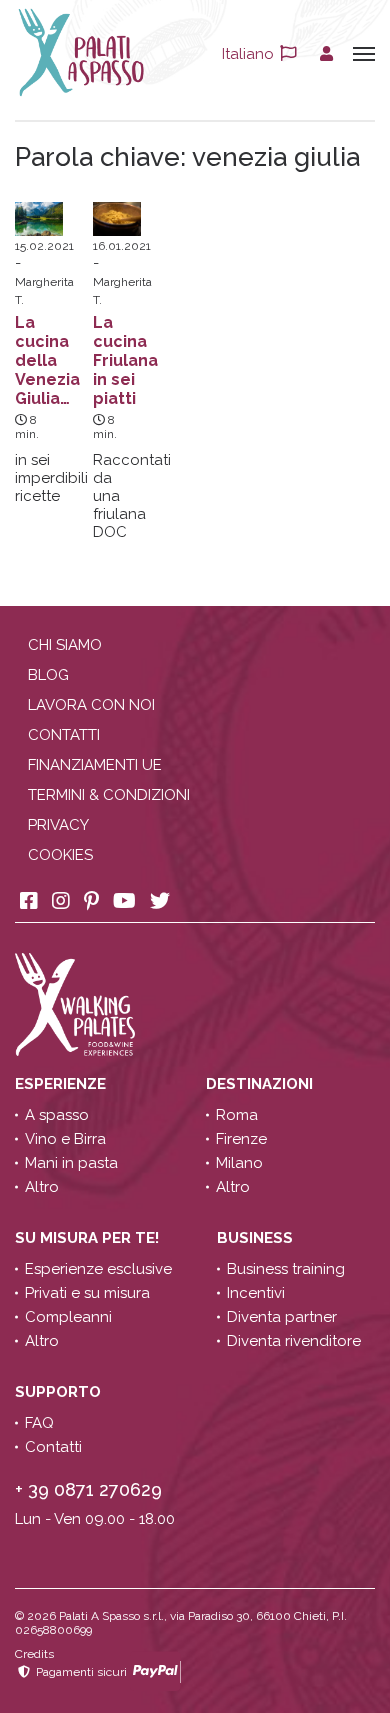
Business (257, 1238)
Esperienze (62, 1084)
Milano (239, 1163)
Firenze (241, 1139)
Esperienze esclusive (98, 1269)
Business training (286, 1269)
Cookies (60, 855)
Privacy (58, 825)
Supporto (60, 1392)
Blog (48, 675)
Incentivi (256, 1293)
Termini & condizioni (109, 795)
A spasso (57, 1115)
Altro (42, 1187)
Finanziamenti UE (95, 765)
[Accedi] (326, 54)
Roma (237, 1115)
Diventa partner (282, 1317)
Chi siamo (65, 645)
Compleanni (68, 1317)
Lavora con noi (91, 705)
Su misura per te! (89, 1238)
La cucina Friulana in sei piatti (125, 360)
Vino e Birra (65, 1139)
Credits (34, 1654)
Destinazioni (261, 1084)
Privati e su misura (87, 1293)
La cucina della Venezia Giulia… (47, 360)
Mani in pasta (71, 1163)
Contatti (64, 735)
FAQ (39, 1423)
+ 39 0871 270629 (88, 1489)
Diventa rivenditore (294, 1341)
